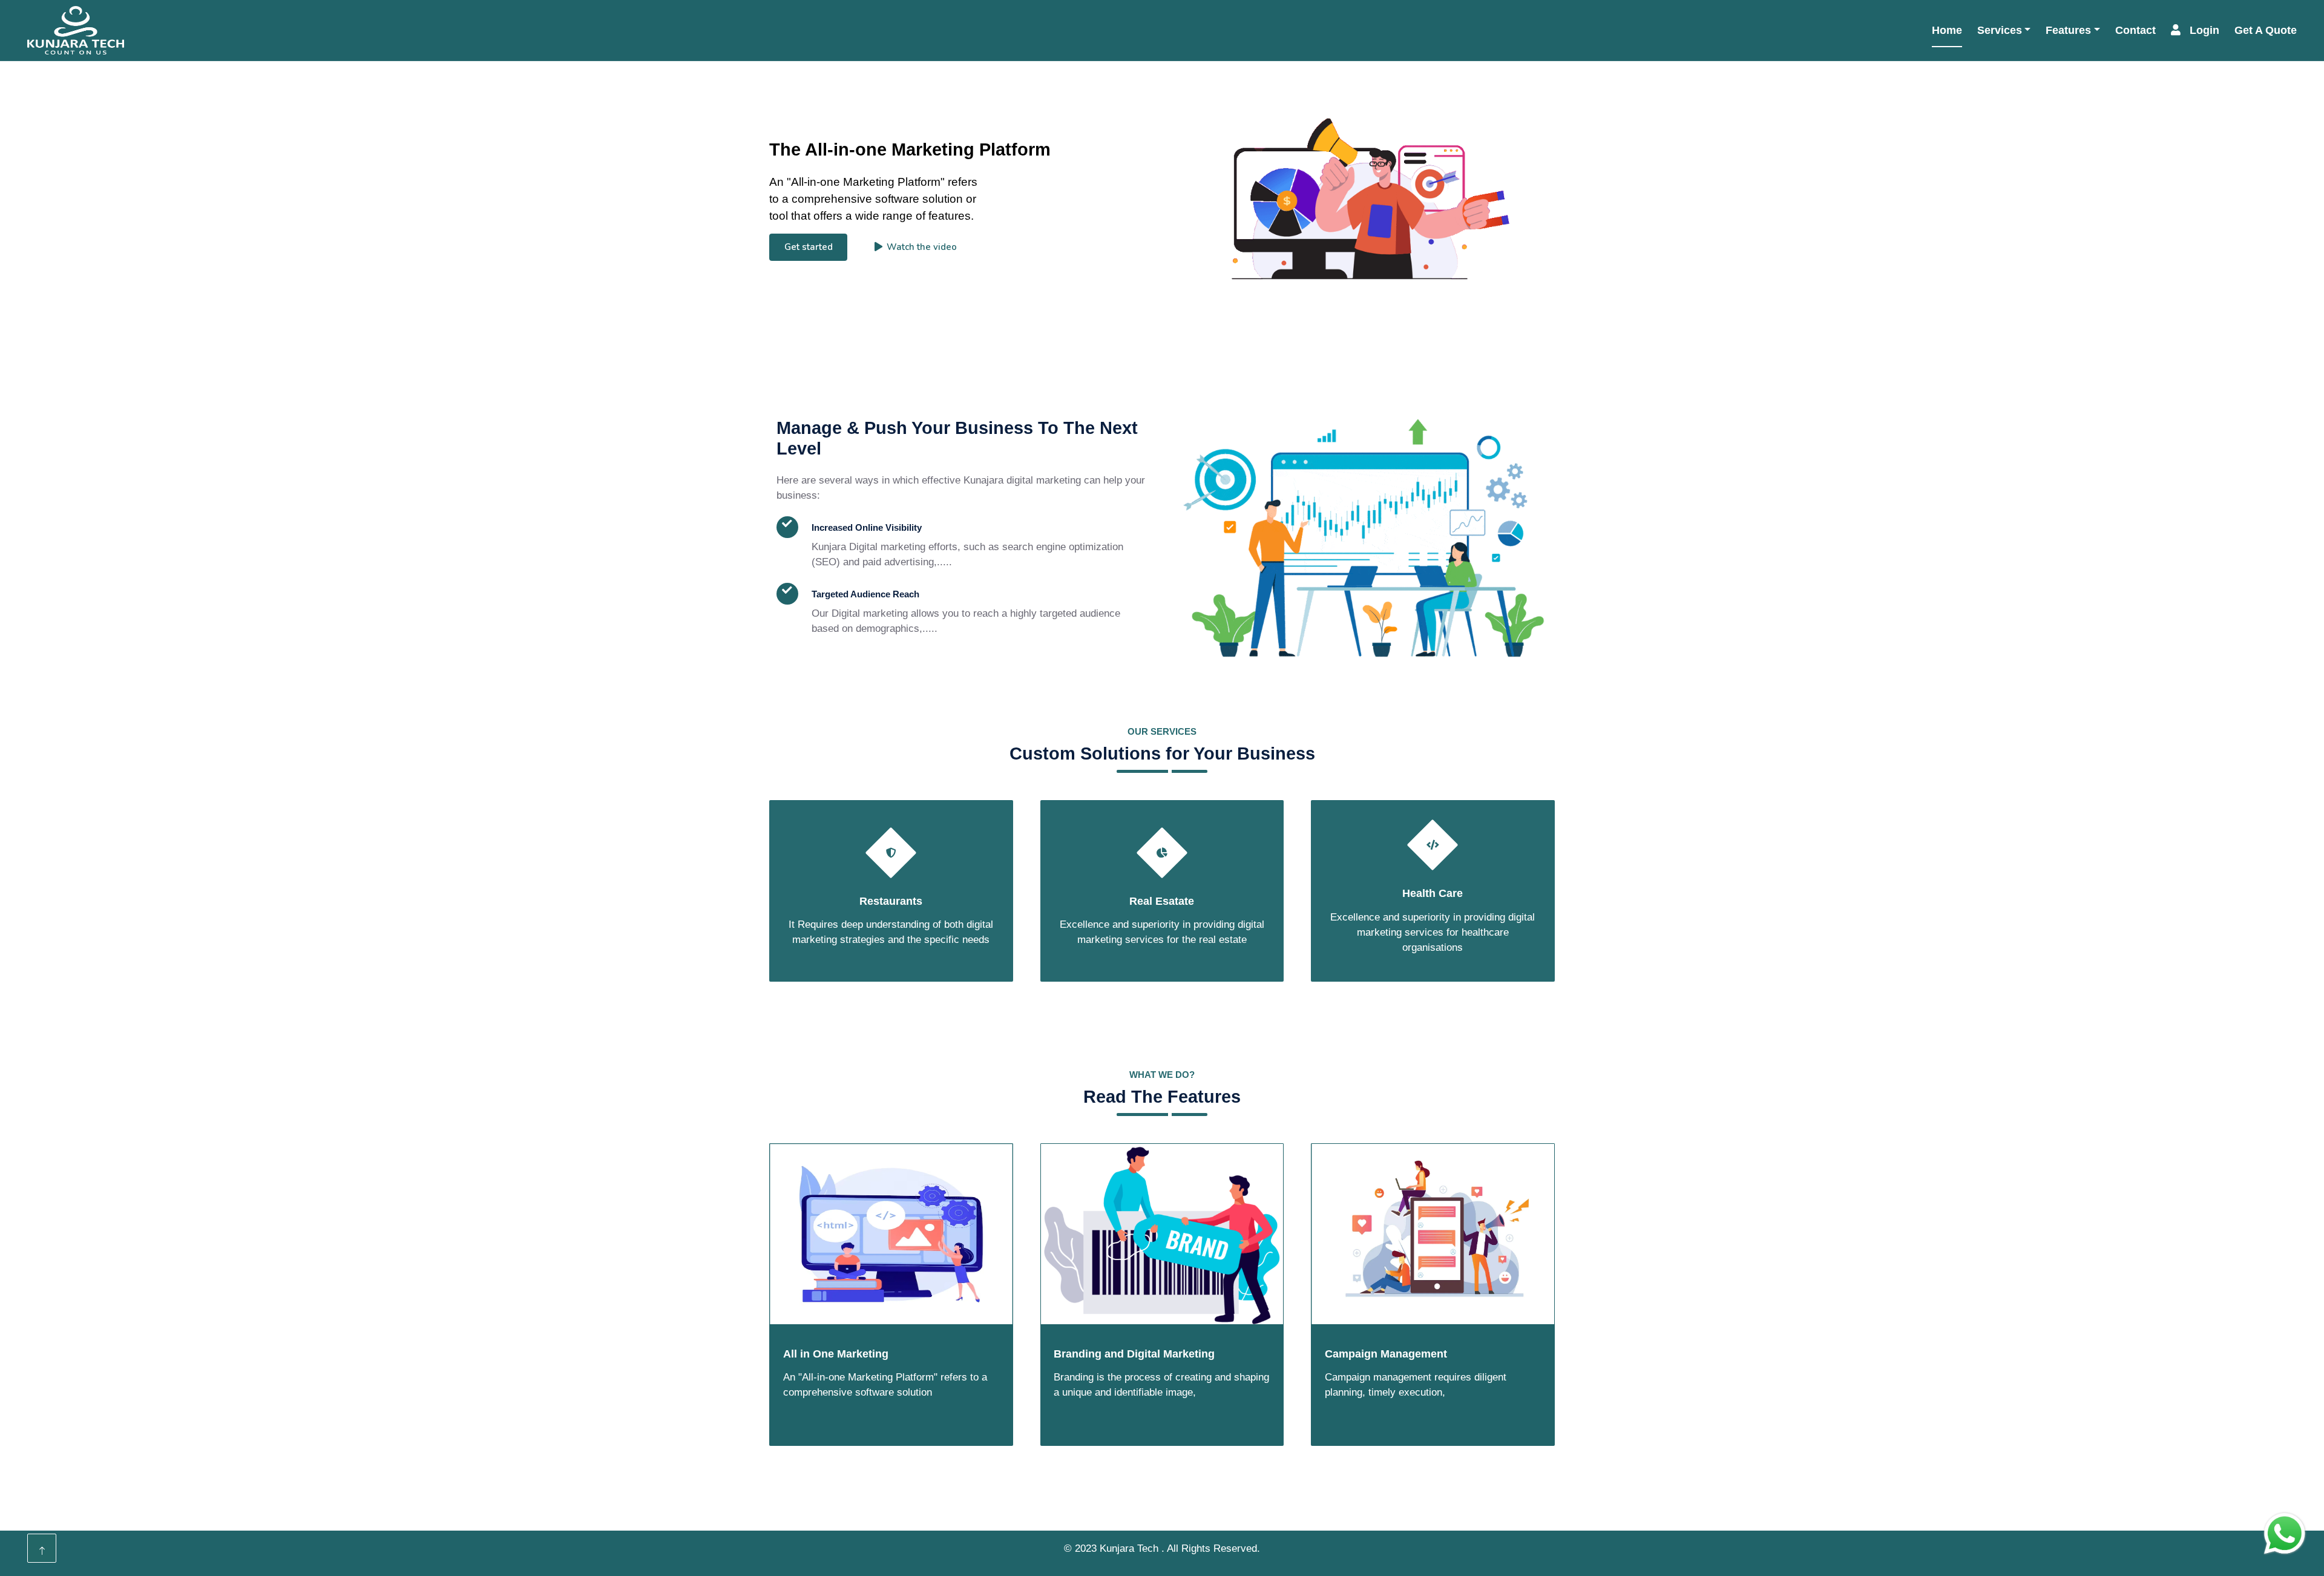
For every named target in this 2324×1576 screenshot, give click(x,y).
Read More (829, 675)
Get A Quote (2266, 30)
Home (1947, 30)
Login (2204, 30)
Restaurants (891, 901)
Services (2000, 30)
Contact (2135, 30)
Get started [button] (809, 247)
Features (2068, 30)
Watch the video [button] (922, 247)
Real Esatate (1162, 901)
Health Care (1433, 893)
